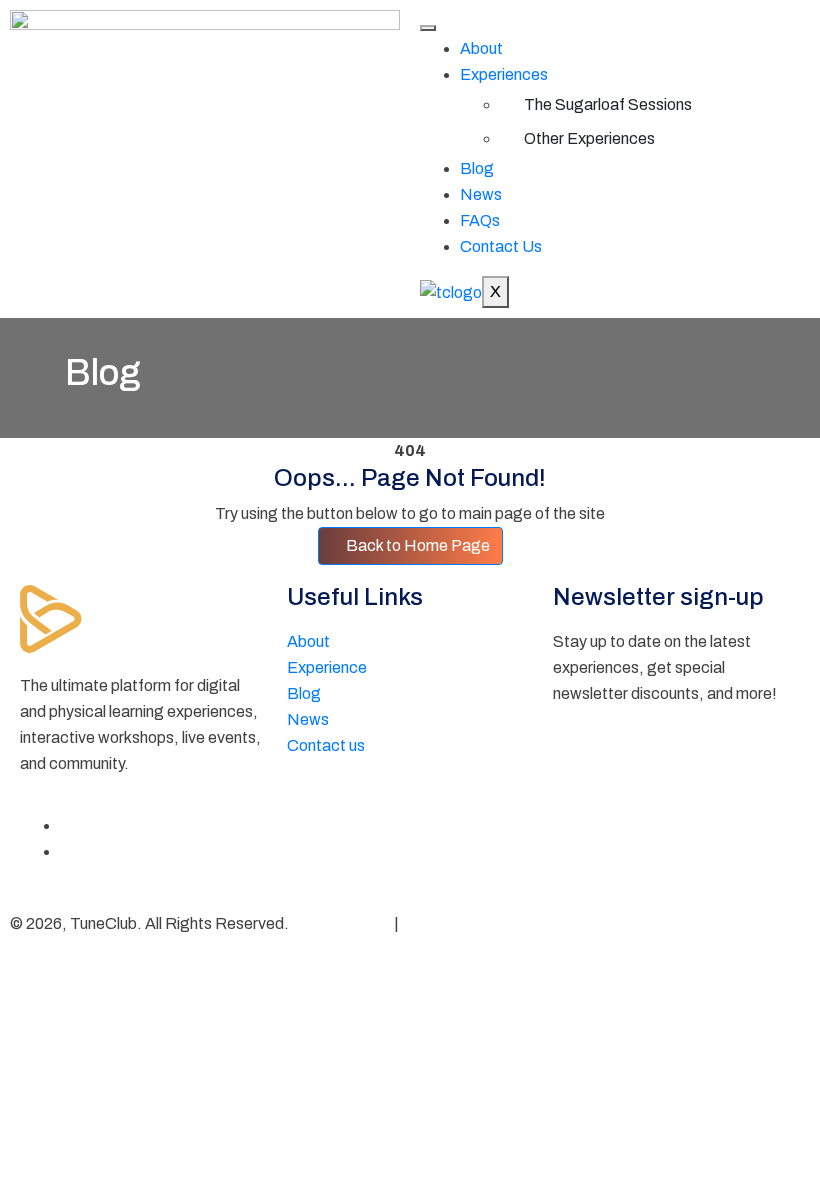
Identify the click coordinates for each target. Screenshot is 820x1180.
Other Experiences (589, 138)
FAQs (480, 220)
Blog (477, 168)
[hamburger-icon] (428, 28)
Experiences (504, 74)
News (481, 194)
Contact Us (501, 246)
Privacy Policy (341, 923)
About (481, 48)
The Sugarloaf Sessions (608, 104)
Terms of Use (449, 923)
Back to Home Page (416, 545)
